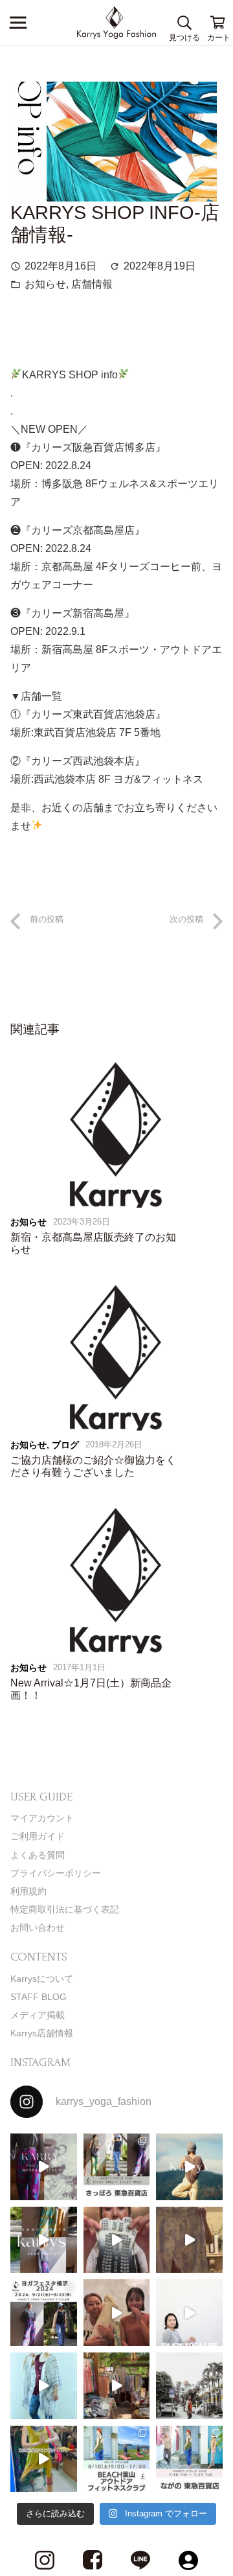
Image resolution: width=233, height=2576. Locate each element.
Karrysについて (42, 1979)
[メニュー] (18, 23)
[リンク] (117, 23)
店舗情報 (92, 284)
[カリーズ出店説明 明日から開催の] (189, 2240)
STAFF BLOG (39, 1997)
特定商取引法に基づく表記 (65, 1909)
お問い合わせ (38, 1927)
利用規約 (28, 1891)
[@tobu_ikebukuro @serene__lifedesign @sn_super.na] (44, 2459)
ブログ (65, 1445)
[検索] (184, 23)
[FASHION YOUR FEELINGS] (189, 2386)
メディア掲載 (38, 2015)
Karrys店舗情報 (42, 2033)
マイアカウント (42, 1818)
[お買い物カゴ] (218, 23)
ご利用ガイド (38, 1836)
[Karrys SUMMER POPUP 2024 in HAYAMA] (117, 2386)
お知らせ (45, 284)
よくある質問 (38, 1855)
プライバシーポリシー (56, 1873)
